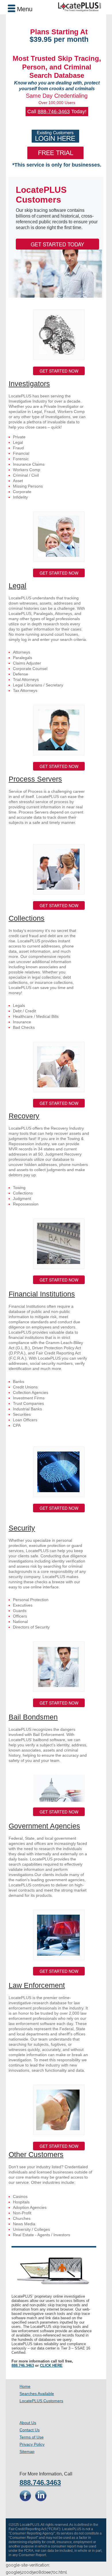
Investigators (29, 384)
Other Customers (36, 2154)
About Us (28, 2423)
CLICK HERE (51, 2365)
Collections (27, 918)
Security (22, 1528)
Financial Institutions (42, 1294)
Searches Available (37, 2394)
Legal (18, 586)
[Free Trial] (55, 153)
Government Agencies (44, 1826)
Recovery (24, 1116)
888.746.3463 (23, 2365)
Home (25, 2386)
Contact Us (30, 2430)
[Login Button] (55, 136)
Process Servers (35, 779)
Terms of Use (32, 2437)
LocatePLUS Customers (41, 2401)
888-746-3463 (54, 112)
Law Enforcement (37, 1985)
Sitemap (27, 2452)
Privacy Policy (32, 2444)
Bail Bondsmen (33, 1717)
